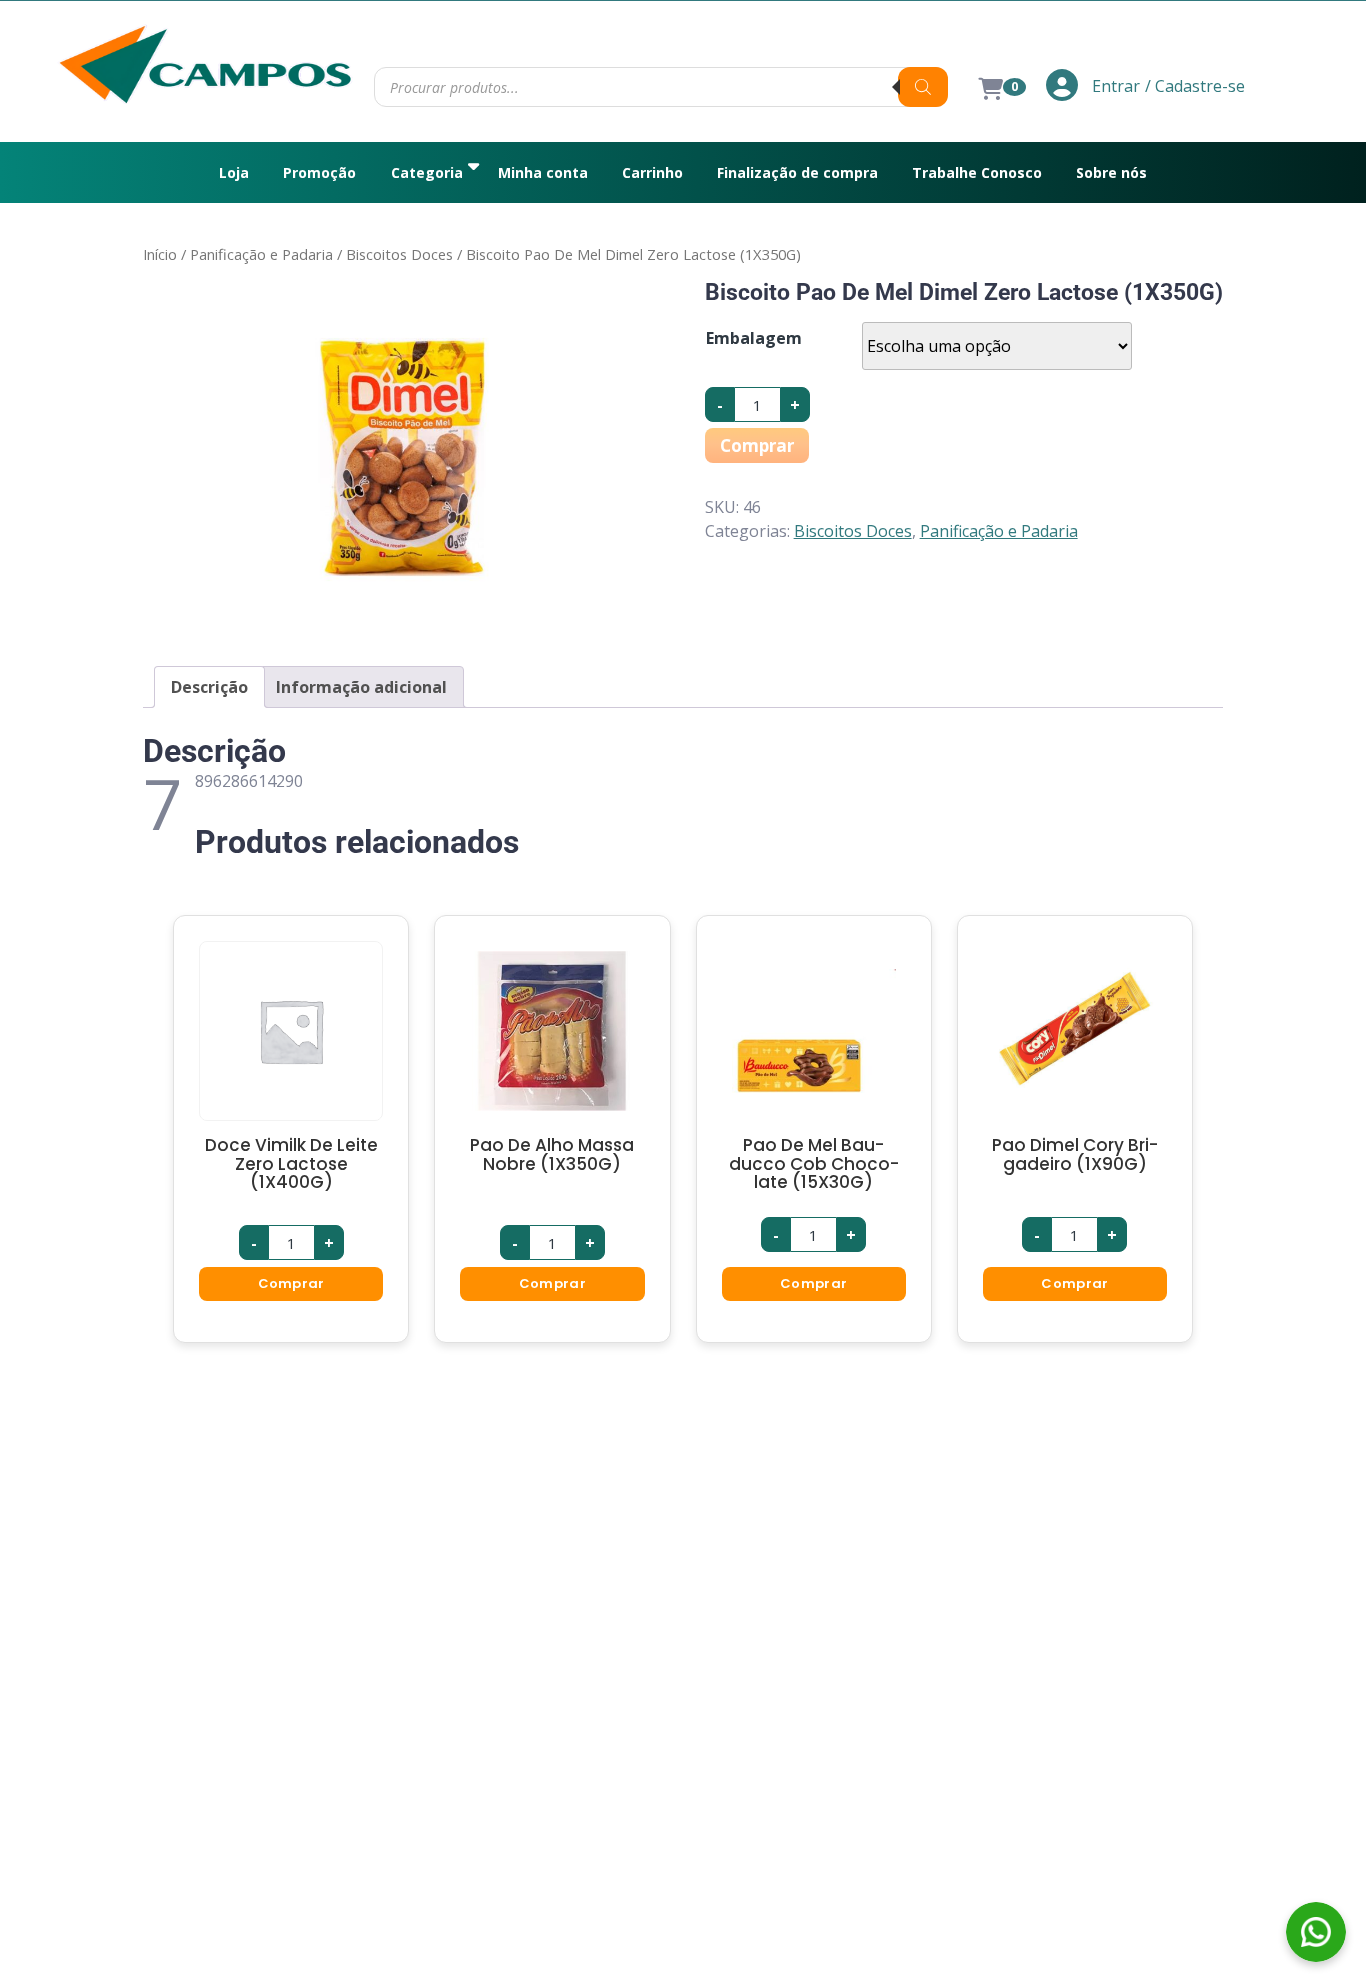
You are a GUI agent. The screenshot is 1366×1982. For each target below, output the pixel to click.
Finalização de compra (797, 172)
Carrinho (652, 172)
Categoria (427, 172)
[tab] (209, 687)
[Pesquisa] (923, 87)
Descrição (209, 687)
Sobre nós (1111, 172)
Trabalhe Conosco (977, 172)
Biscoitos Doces (399, 254)
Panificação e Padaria (261, 254)
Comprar (757, 445)
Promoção (319, 172)
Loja (234, 172)
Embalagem (754, 338)
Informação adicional (361, 687)
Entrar (1114, 86)
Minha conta (543, 172)
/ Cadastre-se (1195, 86)
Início (160, 254)
